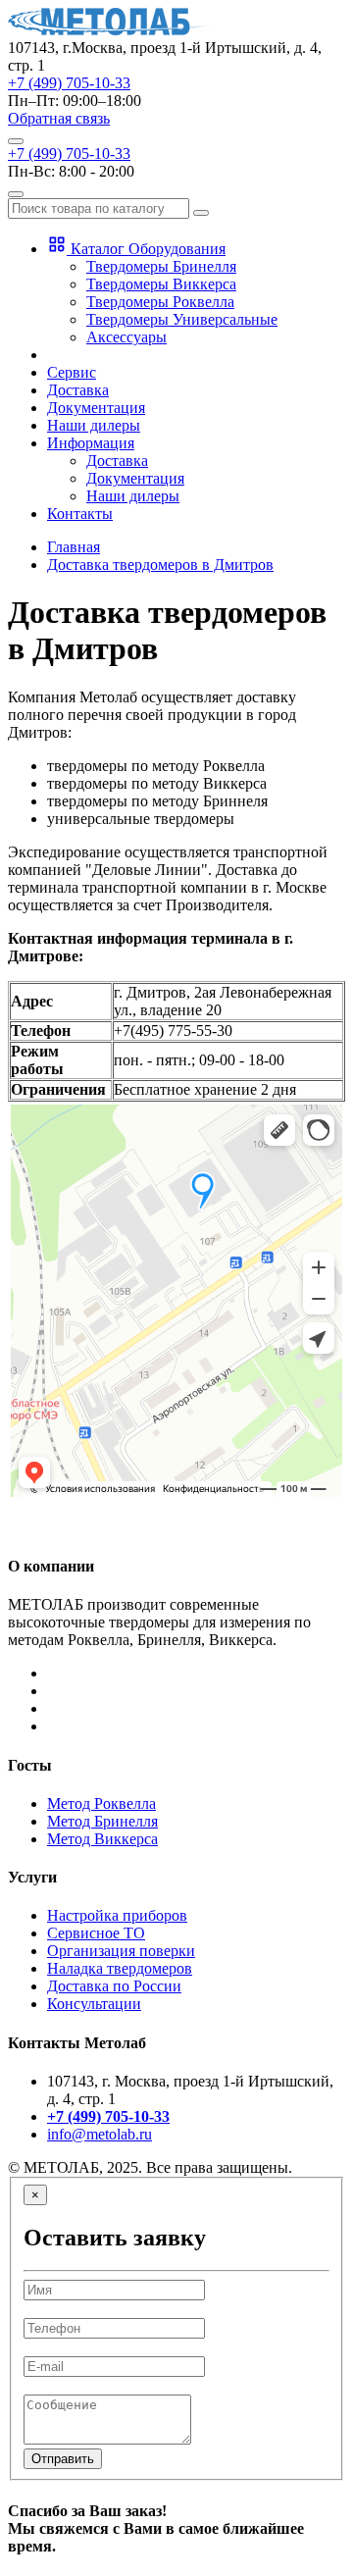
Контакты (80, 514)
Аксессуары (126, 337)
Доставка (78, 390)
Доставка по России (114, 1986)
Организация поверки (121, 1951)
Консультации (94, 2004)
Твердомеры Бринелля (161, 266)
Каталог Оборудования (146, 249)
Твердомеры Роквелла (160, 302)
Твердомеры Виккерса (161, 284)
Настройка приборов (117, 1915)
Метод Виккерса (102, 1839)
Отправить (63, 2459)
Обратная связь (59, 118)
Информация (91, 443)
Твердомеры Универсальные (182, 319)
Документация (96, 408)
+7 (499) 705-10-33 (69, 83)
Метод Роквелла (101, 1803)
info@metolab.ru (100, 2134)
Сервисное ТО (96, 1933)
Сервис (72, 372)
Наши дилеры (94, 425)
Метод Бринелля (102, 1821)
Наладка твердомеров (120, 1968)
